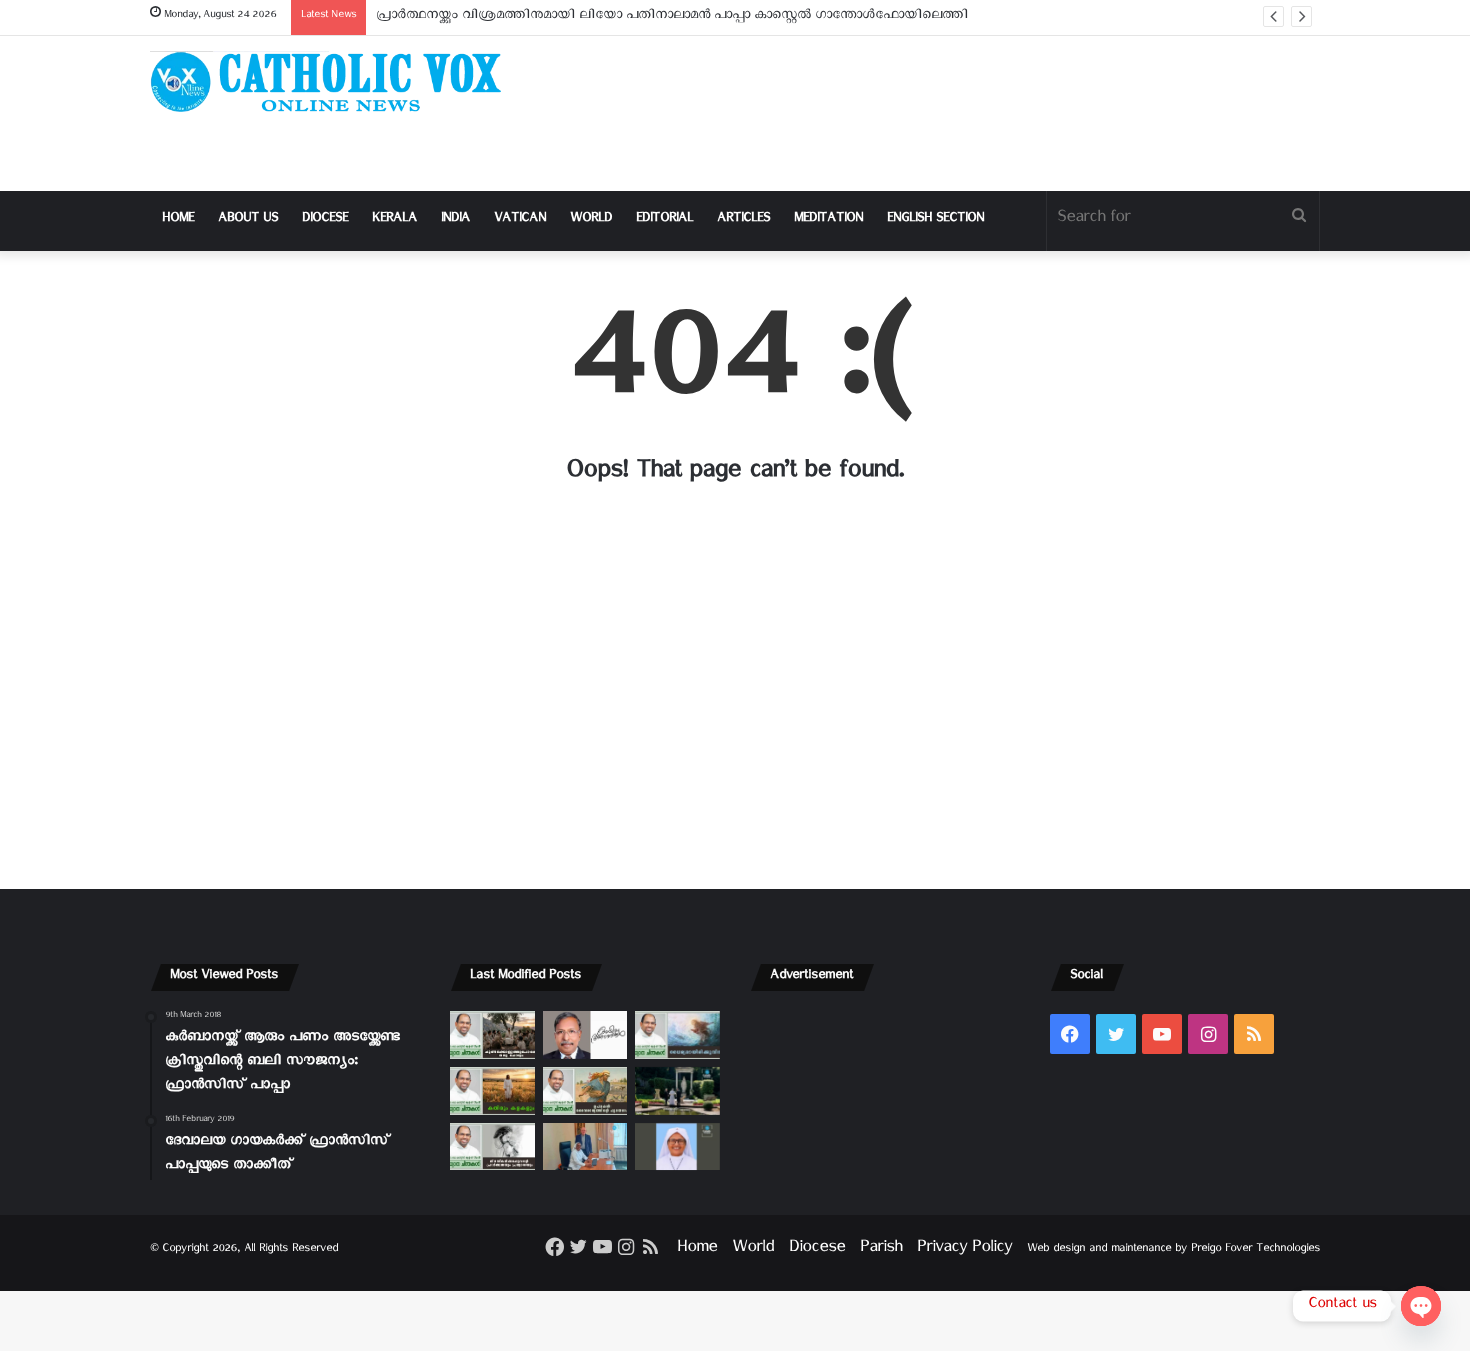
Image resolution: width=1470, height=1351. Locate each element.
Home (178, 220)
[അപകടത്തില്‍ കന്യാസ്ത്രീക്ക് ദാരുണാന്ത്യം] (677, 1147)
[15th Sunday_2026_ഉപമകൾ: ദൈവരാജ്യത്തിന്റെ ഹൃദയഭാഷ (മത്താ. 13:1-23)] (585, 1091)
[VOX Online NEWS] (335, 81)
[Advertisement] (935, 113)
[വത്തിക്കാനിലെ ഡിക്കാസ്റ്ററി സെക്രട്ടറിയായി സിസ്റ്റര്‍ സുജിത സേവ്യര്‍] (585, 1147)
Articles (743, 220)
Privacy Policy (964, 1250)
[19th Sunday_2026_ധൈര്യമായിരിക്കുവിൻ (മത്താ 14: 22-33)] (677, 1035)
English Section (935, 220)
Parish (881, 1250)
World (591, 220)
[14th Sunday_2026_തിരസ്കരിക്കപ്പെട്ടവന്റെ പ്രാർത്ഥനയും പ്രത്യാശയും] (492, 1147)
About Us (248, 220)
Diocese (325, 220)
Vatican (520, 220)
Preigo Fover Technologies (1255, 1250)
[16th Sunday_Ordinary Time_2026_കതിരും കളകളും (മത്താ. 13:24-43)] (492, 1091)
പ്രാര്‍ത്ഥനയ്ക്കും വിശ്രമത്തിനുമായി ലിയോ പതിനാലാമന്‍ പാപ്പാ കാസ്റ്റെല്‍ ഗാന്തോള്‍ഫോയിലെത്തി (672, 17)
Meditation (828, 220)
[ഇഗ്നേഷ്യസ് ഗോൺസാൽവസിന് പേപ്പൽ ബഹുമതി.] (585, 1035)
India (455, 220)
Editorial (664, 220)
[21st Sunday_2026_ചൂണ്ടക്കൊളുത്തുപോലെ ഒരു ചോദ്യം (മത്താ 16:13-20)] (492, 1035)
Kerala (394, 220)
